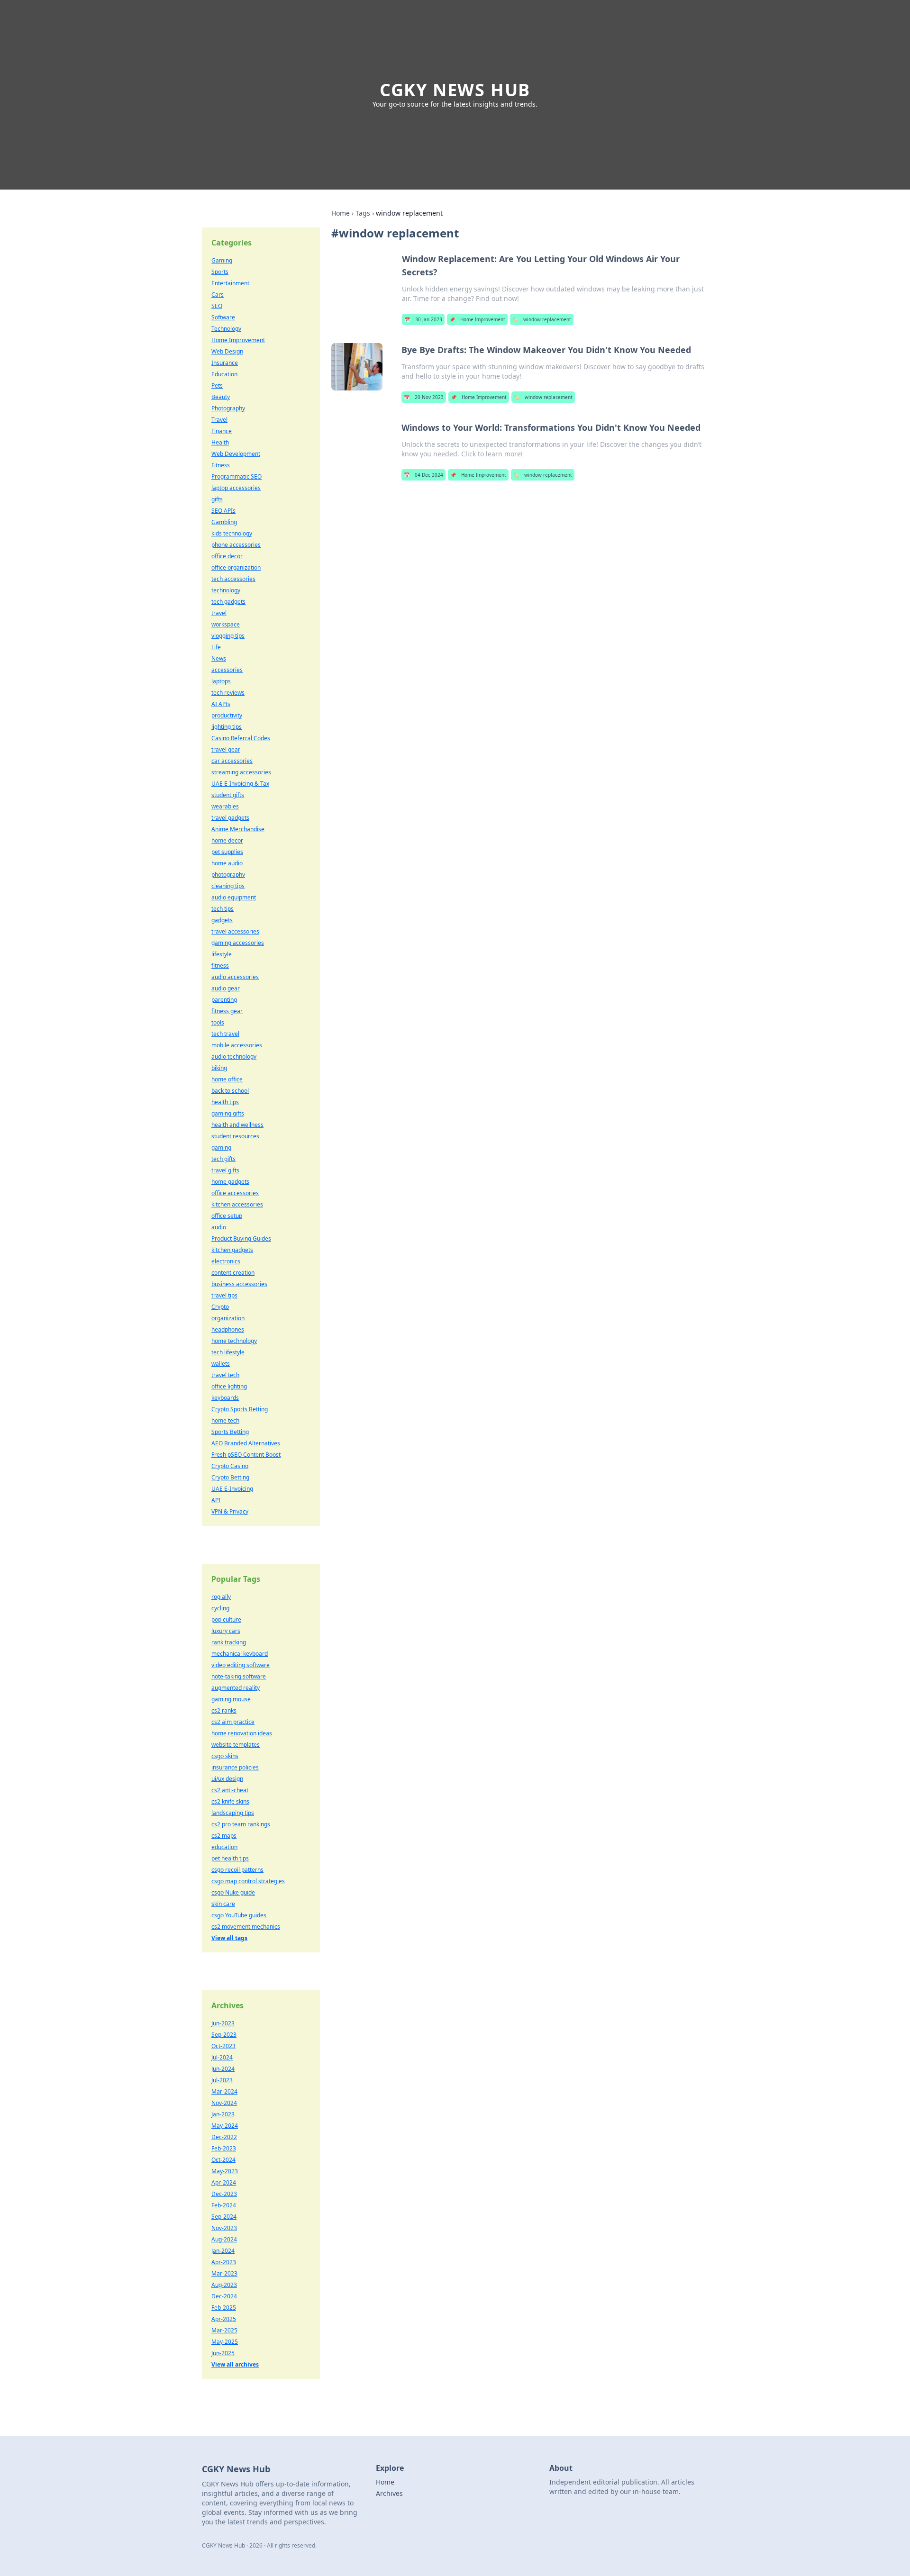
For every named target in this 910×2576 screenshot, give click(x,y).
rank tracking (229, 1642)
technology (226, 590)
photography (228, 875)
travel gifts (225, 1170)
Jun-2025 (223, 2353)
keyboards (225, 1398)
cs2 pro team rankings (241, 1824)
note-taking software (239, 1676)
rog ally (221, 1597)
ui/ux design (227, 1779)
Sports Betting (230, 1432)
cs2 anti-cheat (230, 1790)
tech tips (223, 909)
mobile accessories (237, 1045)
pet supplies (227, 852)
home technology (234, 1341)
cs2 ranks (224, 1710)
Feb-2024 (224, 2205)
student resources (235, 1136)
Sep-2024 (224, 2217)
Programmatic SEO (237, 476)
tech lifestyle (228, 1352)
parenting (224, 1000)
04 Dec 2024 (423, 475)
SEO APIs (223, 511)
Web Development (236, 454)
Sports (220, 272)
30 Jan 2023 (423, 319)
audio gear (226, 988)
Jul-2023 (222, 2080)
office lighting (229, 1386)
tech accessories (233, 579)
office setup (227, 1216)
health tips (225, 1102)
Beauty (221, 397)
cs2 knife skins (230, 1801)
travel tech (225, 1375)
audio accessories (235, 977)
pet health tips (230, 1858)
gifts (217, 499)
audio (219, 1227)
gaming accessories (238, 943)
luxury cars (226, 1631)
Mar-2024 (224, 2091)
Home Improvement (477, 319)
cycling (220, 1608)
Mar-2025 (224, 2330)
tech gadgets (228, 602)
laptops (221, 681)
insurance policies (235, 1767)
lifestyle (222, 954)
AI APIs (221, 704)
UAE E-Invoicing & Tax (240, 784)
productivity (227, 715)
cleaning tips (228, 886)
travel (219, 613)
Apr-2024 (224, 2182)
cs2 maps (224, 1836)
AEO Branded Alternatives (246, 1443)
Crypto (220, 1307)
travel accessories (235, 931)
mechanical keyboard (240, 1654)
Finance (222, 431)
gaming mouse (231, 1699)
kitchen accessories (237, 1204)
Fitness (221, 465)
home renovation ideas (242, 1733)
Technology (226, 329)
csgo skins (225, 1756)
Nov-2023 (224, 2228)
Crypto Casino (230, 1466)
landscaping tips (233, 1813)
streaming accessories (241, 772)
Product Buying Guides (241, 1238)
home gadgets (230, 1182)
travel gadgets (230, 818)
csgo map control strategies (248, 1881)
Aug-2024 (224, 2239)
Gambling (224, 522)
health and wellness (237, 1125)
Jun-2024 (223, 2069)
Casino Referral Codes (241, 738)
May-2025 (225, 2342)
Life (216, 647)
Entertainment (230, 283)
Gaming (222, 260)
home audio (227, 863)
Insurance (225, 363)
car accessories (232, 761)
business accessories (239, 1284)
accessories (227, 670)
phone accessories (236, 545)
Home (341, 213)
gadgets (222, 920)
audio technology (234, 1057)
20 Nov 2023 (424, 397)
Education (224, 374)
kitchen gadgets (232, 1250)
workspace (226, 624)
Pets (217, 385)
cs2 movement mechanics (246, 1927)
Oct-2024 (223, 2160)
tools (218, 1022)
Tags (363, 213)
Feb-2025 (224, 2308)
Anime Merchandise (238, 829)
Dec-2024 (224, 2296)
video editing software (241, 1665)
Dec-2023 (224, 2194)
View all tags (229, 1938)
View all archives (235, 2364)
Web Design (227, 351)
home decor (227, 840)
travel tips (224, 1295)
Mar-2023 (224, 2273)
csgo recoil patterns (237, 1870)
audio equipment (234, 897)
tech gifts (223, 1159)
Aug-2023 (224, 2285)
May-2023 (225, 2171)
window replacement (542, 319)
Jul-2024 (222, 2057)
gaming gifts (228, 1113)
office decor (227, 556)
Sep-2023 (224, 2035)
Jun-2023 (223, 2023)
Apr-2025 (224, 2319)
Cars (218, 295)
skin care (223, 1904)
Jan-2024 (223, 2251)
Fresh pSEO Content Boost (246, 1455)
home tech (225, 1420)
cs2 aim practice (233, 1722)
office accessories (235, 1193)
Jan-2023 (223, 2114)
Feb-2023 (224, 2148)
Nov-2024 (224, 2103)
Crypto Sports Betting (240, 1409)
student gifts (228, 795)
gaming (221, 1147)
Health (220, 442)
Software (223, 317)
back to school (230, 1091)
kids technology (232, 533)
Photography (228, 408)
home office (227, 1079)
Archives (389, 2493)
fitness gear (227, 1011)
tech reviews (228, 693)
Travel (219, 420)
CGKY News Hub (455, 90)
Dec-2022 (224, 2137)
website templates (236, 1745)
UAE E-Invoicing (232, 1489)
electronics (226, 1261)
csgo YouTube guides (239, 1915)
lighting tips (227, 727)
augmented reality (236, 1688)
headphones (228, 1329)
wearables (225, 806)
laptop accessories (236, 488)
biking (219, 1068)
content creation (233, 1273)
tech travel (225, 1034)
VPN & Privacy (230, 1511)
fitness (220, 966)
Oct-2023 (223, 2046)
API (216, 1500)
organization (228, 1318)
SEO (217, 306)
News (219, 658)
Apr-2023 (224, 2262)
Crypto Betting (230, 1477)
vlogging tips (228, 636)
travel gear (226, 749)
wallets (221, 1364)
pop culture (226, 1619)
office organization (236, 567)
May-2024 (225, 2126)
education (224, 1847)
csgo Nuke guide (233, 1892)
